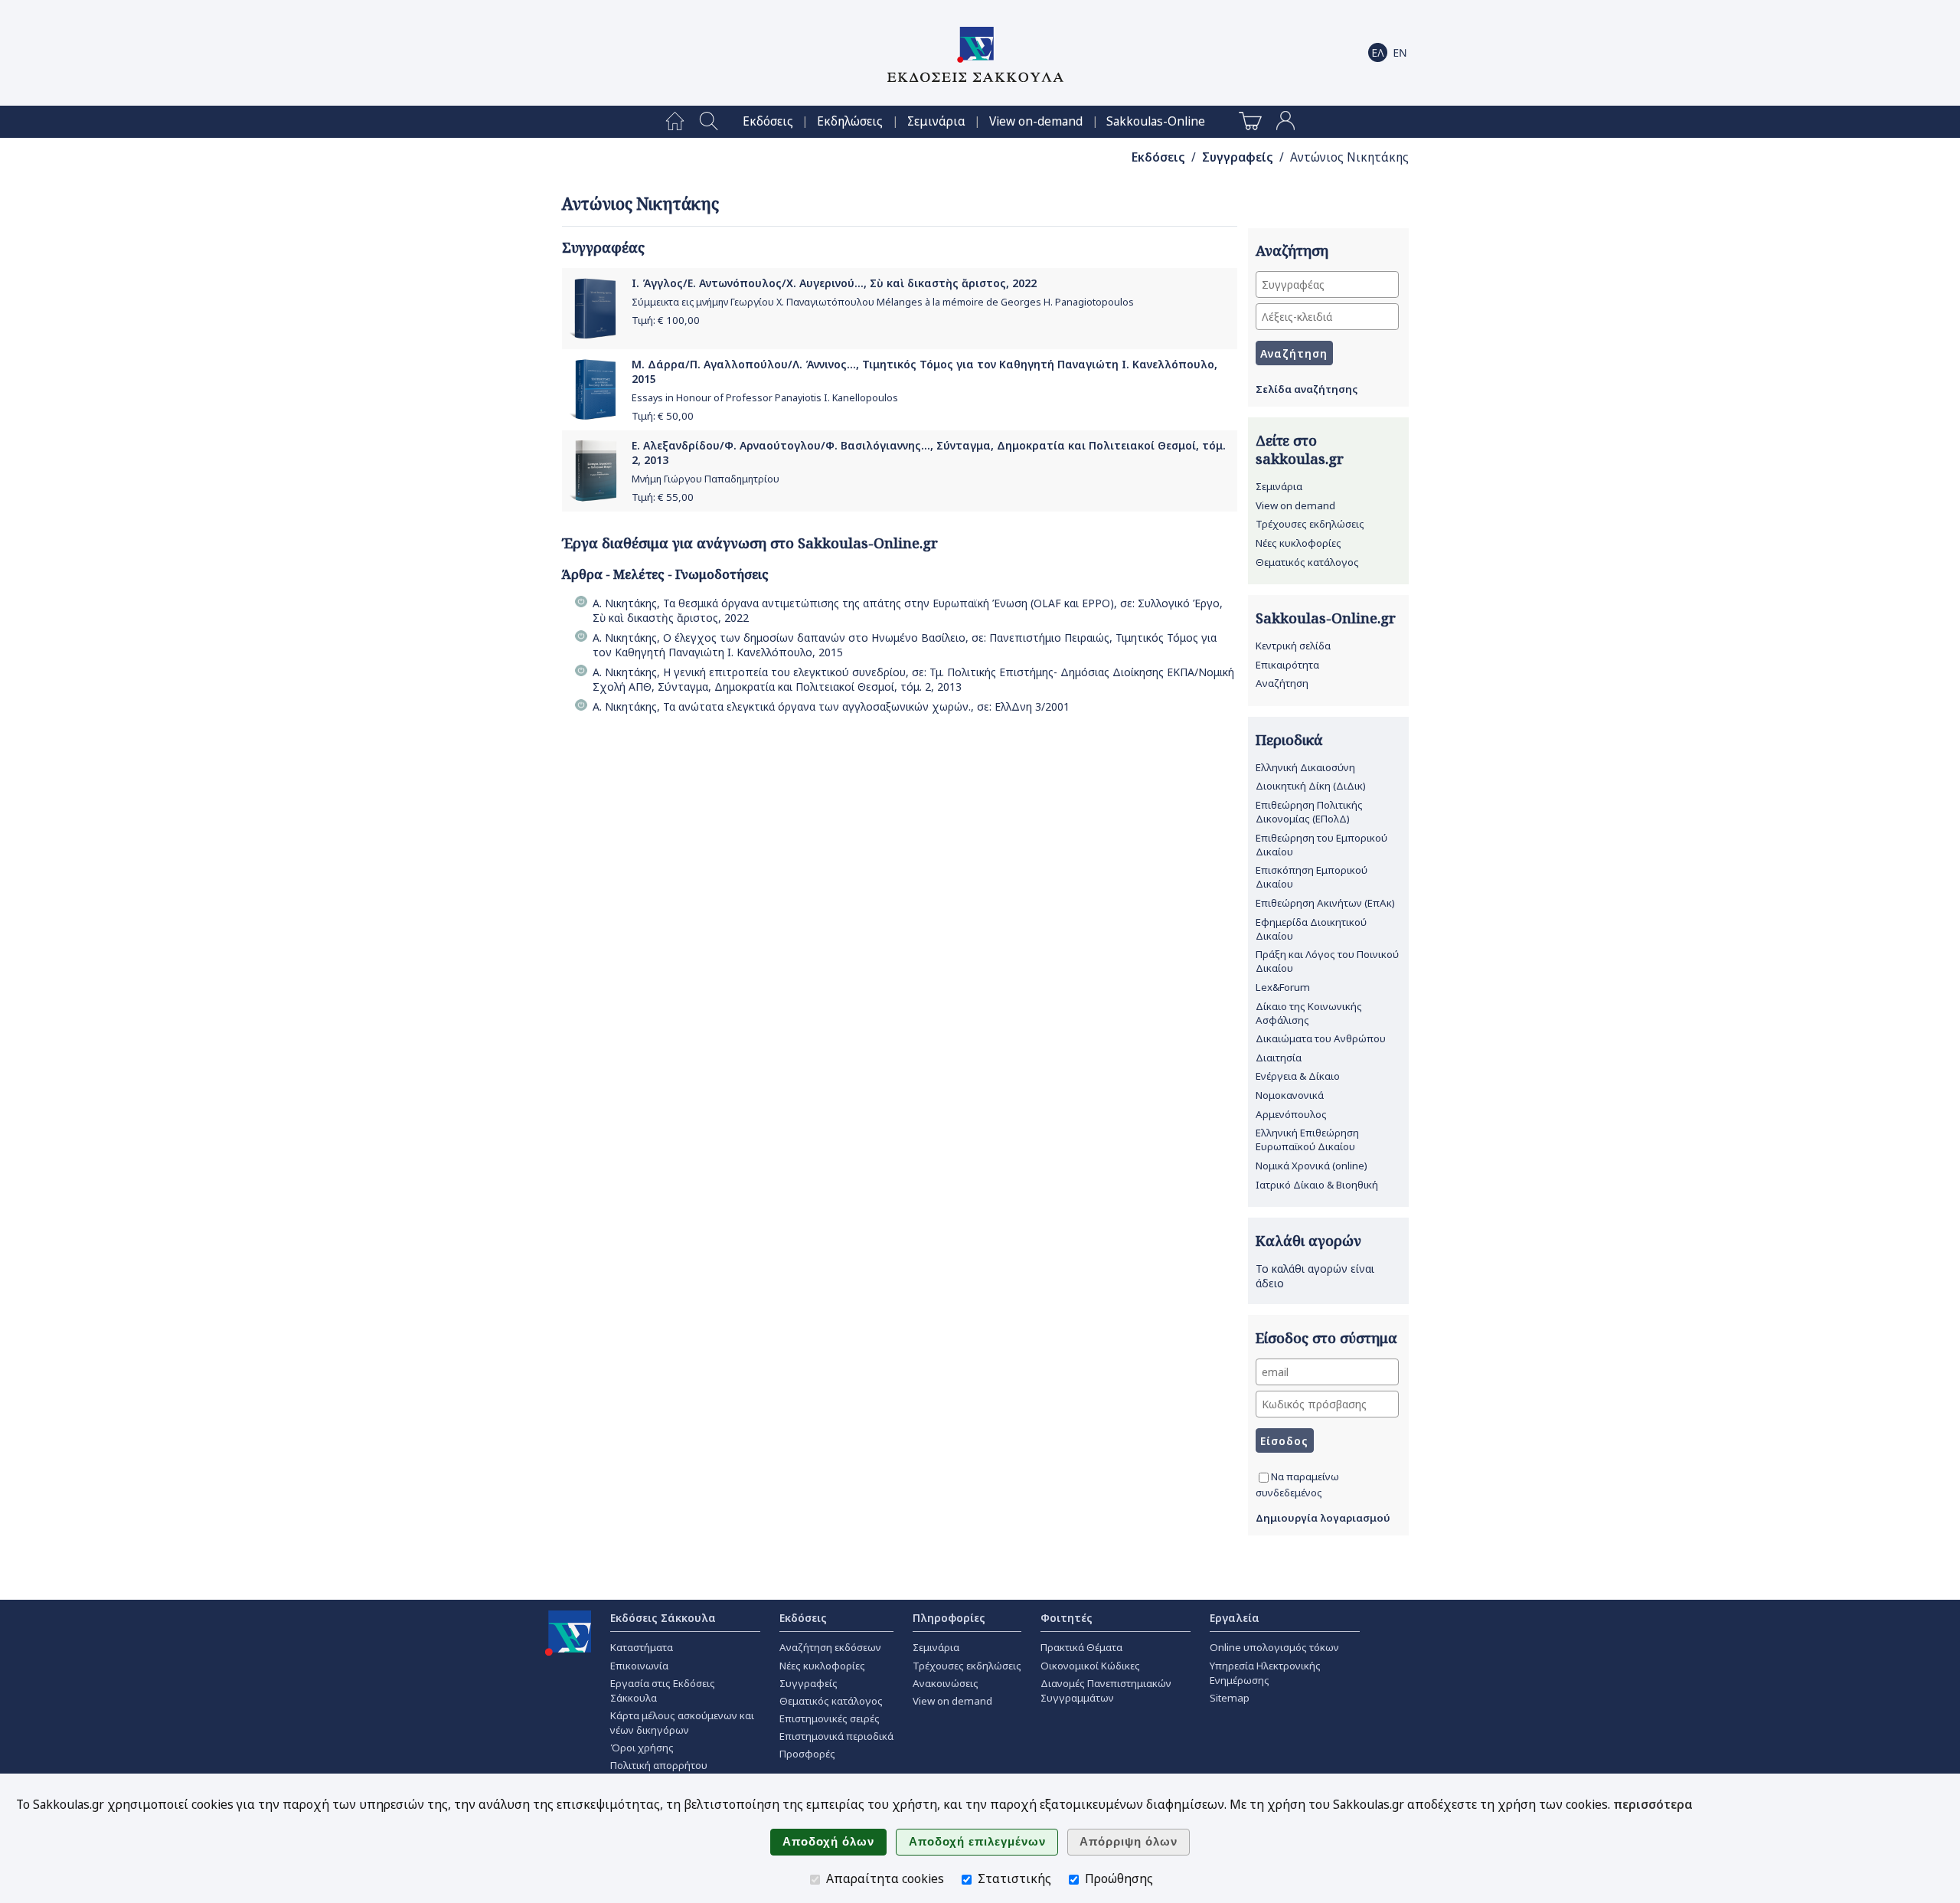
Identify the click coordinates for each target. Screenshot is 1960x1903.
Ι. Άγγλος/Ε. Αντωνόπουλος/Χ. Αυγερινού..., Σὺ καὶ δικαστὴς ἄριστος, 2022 (834, 283)
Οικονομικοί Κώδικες (1090, 1666)
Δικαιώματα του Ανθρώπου (1321, 1038)
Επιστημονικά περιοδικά (836, 1736)
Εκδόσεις (768, 121)
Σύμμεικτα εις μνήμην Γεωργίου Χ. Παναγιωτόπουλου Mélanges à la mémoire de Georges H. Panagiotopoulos (883, 302)
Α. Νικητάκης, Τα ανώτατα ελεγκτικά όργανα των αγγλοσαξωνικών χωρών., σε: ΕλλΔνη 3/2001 (831, 706)
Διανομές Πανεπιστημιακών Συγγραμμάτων (1106, 1690)
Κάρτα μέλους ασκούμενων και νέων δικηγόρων (682, 1723)
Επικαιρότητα (1287, 665)
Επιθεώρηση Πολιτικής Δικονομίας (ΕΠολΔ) (1309, 812)
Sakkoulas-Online (1156, 121)
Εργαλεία (1235, 1618)
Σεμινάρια (936, 121)
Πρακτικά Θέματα (1081, 1647)
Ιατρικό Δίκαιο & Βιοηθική (1317, 1185)
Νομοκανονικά (1290, 1095)
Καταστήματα (642, 1647)
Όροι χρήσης (642, 1748)
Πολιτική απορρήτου (659, 1765)
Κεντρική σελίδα (1293, 646)
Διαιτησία (1279, 1058)
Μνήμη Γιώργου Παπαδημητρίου (706, 479)
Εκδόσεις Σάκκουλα (663, 1618)
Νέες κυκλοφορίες (1298, 543)
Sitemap (1230, 1698)
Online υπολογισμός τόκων (1274, 1647)
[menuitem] (675, 122)
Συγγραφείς (1238, 157)
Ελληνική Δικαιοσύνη (1305, 767)
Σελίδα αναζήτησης (1307, 389)
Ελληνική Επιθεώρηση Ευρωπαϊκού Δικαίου (1307, 1140)
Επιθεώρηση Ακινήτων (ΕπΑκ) (1325, 903)
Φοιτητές (1067, 1618)
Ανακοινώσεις (946, 1683)
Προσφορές (807, 1754)
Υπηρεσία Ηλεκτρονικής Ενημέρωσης (1265, 1673)
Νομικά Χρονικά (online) (1312, 1166)
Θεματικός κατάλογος (1307, 562)
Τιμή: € (666, 320)
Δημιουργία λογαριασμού (1323, 1518)
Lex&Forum (1283, 987)
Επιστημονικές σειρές (830, 1718)
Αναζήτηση (1282, 683)
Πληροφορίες (949, 1618)
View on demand (1295, 505)
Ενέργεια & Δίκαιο (1298, 1076)
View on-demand (1036, 121)
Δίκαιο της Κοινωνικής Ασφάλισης (1309, 1013)
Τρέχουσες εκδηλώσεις (1310, 524)
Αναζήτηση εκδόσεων (830, 1647)
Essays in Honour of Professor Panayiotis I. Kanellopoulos (765, 398)
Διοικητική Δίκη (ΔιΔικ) (1311, 786)
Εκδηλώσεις (850, 121)
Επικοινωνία (639, 1666)
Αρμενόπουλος (1291, 1114)
